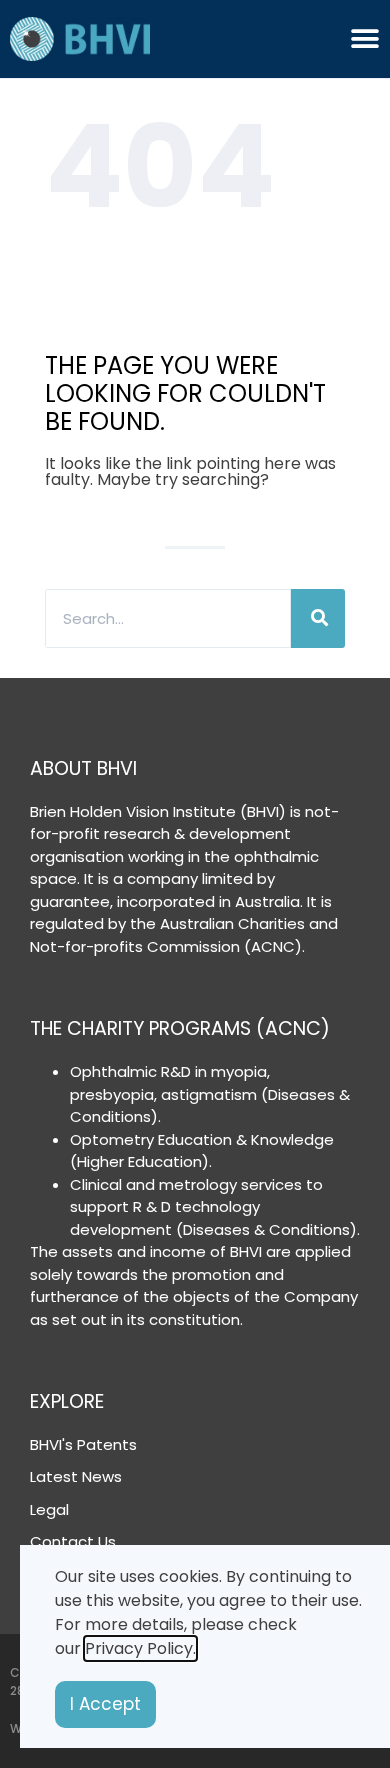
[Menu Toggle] (365, 39)
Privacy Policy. (140, 1648)
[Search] (318, 618)
